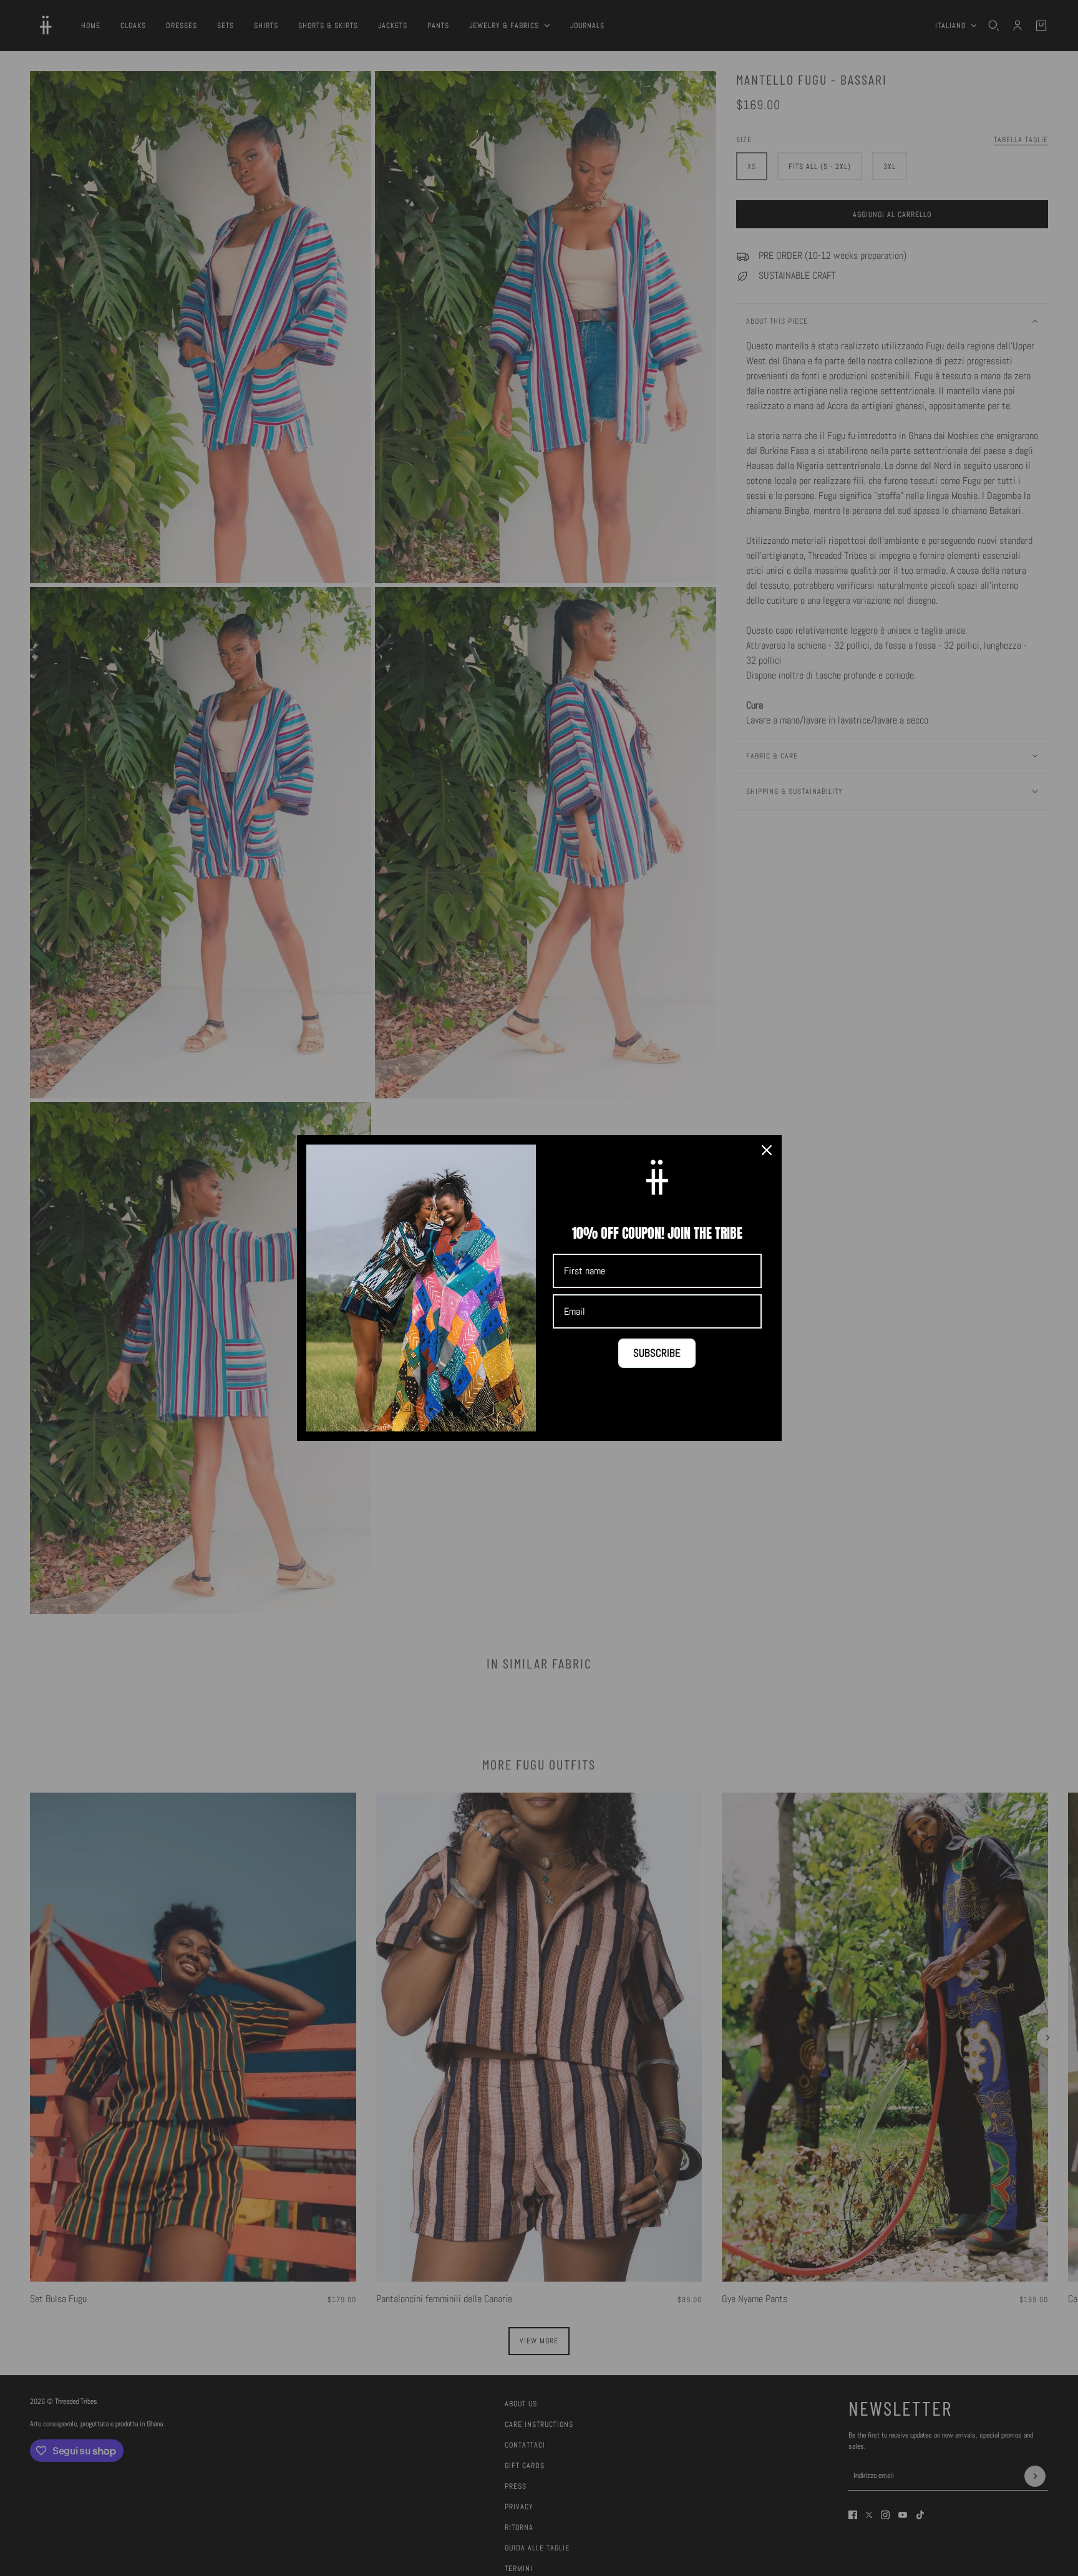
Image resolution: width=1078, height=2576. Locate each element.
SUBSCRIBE (657, 1353)
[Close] (767, 1150)
